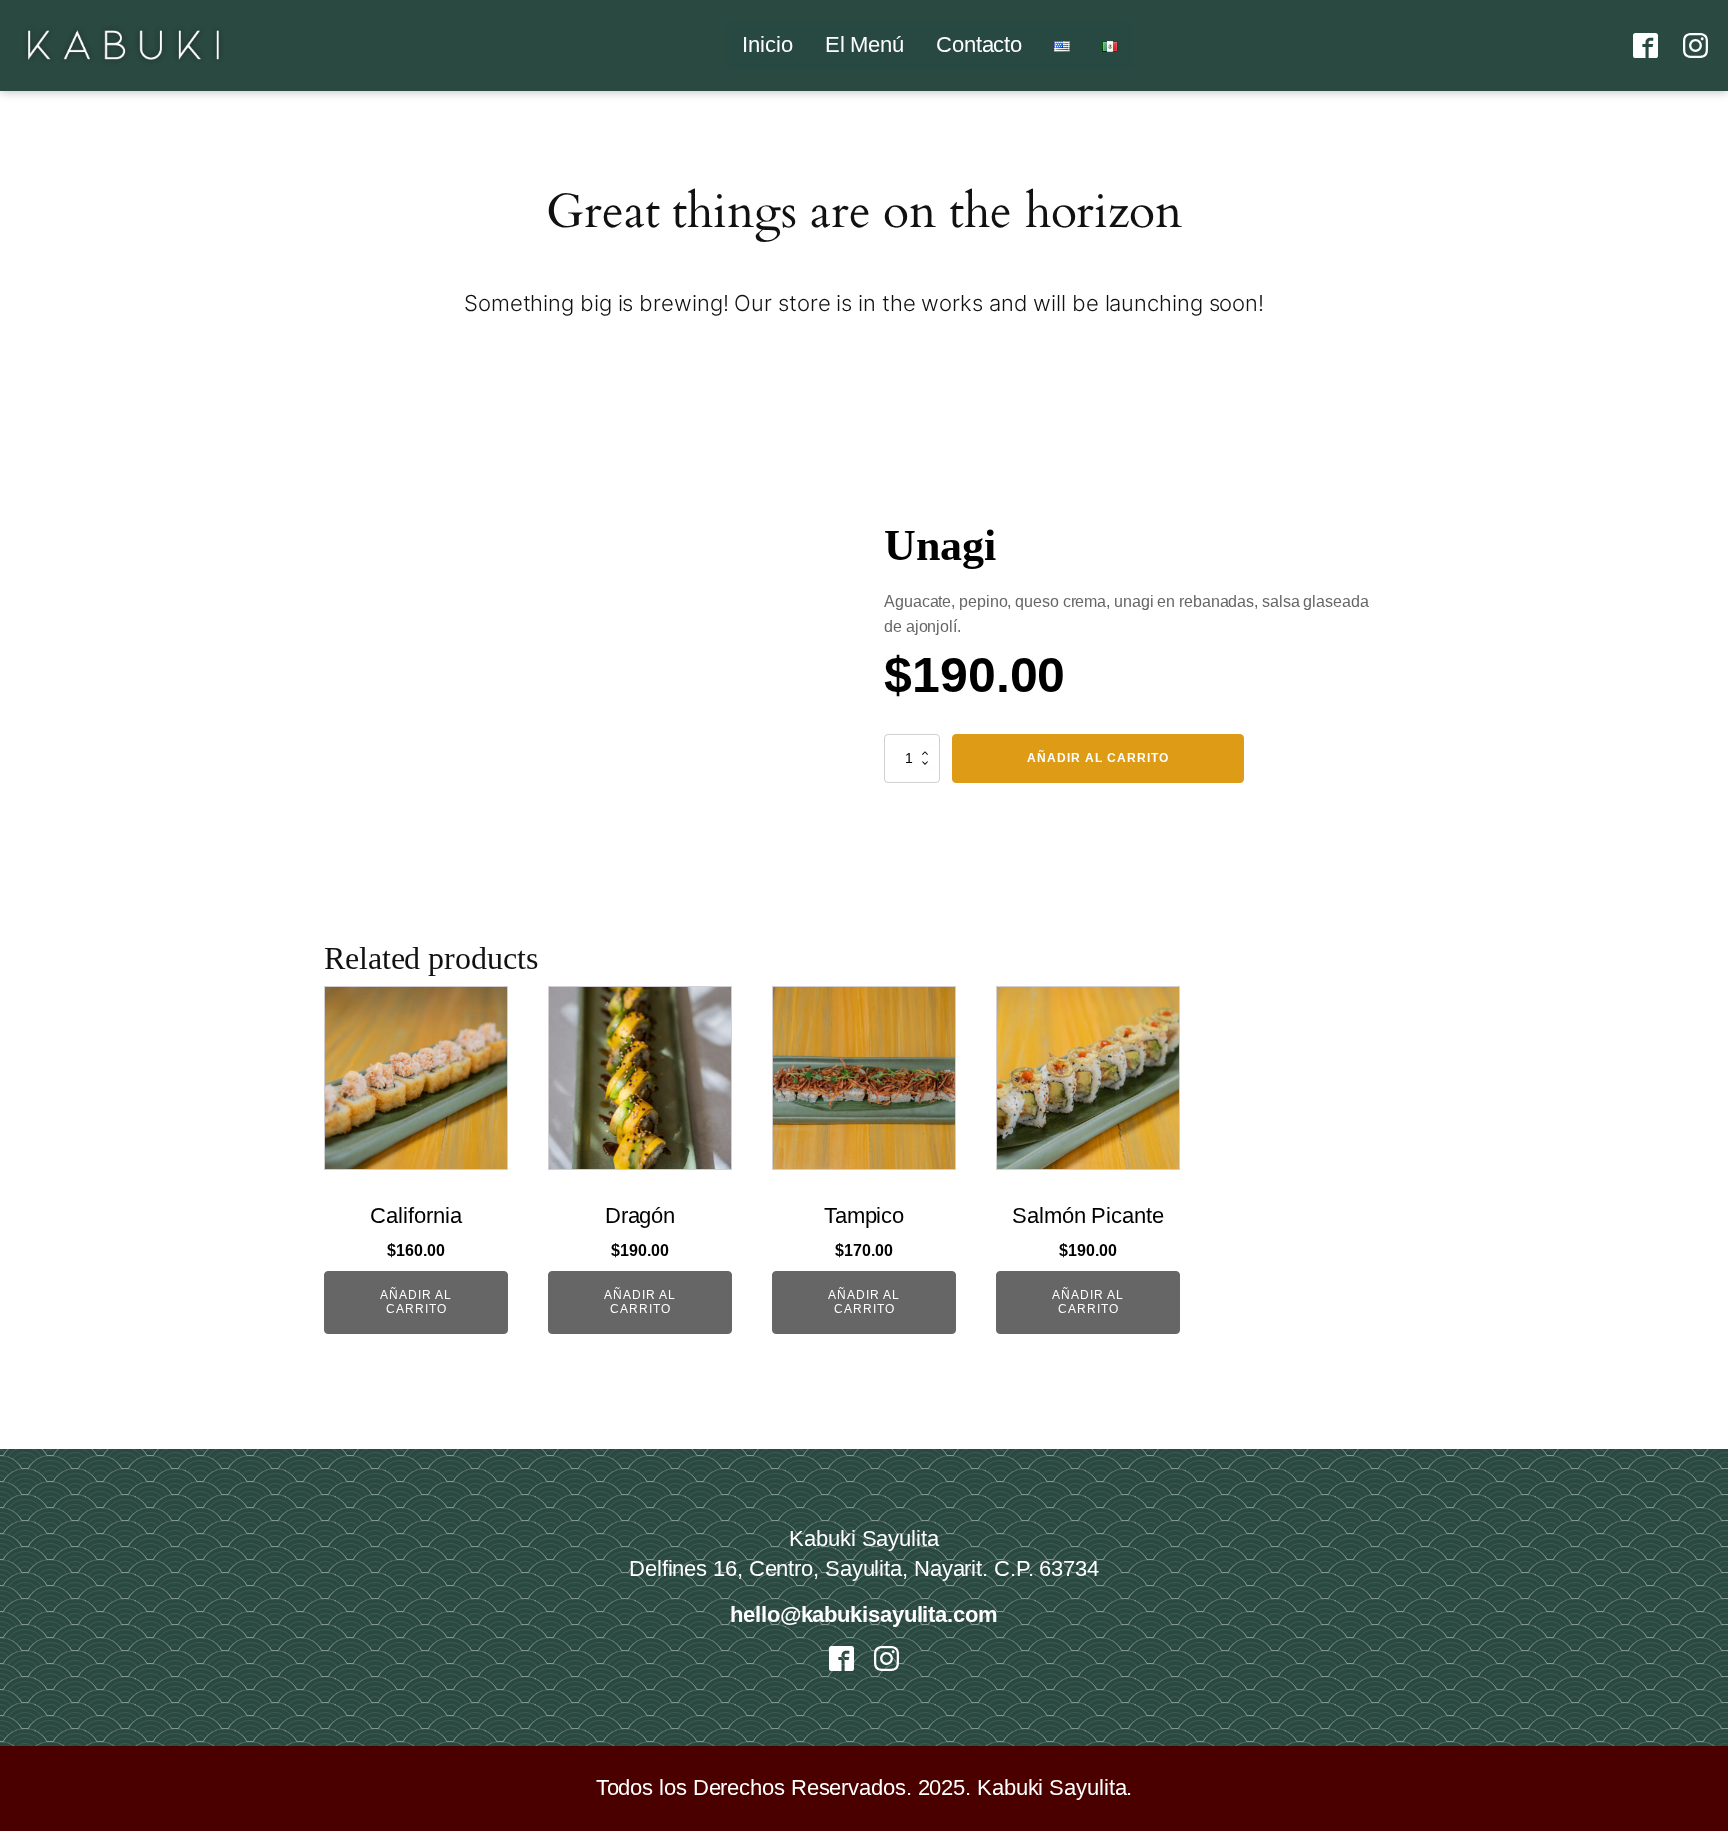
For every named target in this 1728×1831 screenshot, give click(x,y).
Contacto (979, 44)
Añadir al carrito (1098, 758)
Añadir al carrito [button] (416, 1302)
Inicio (767, 44)
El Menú (864, 44)
